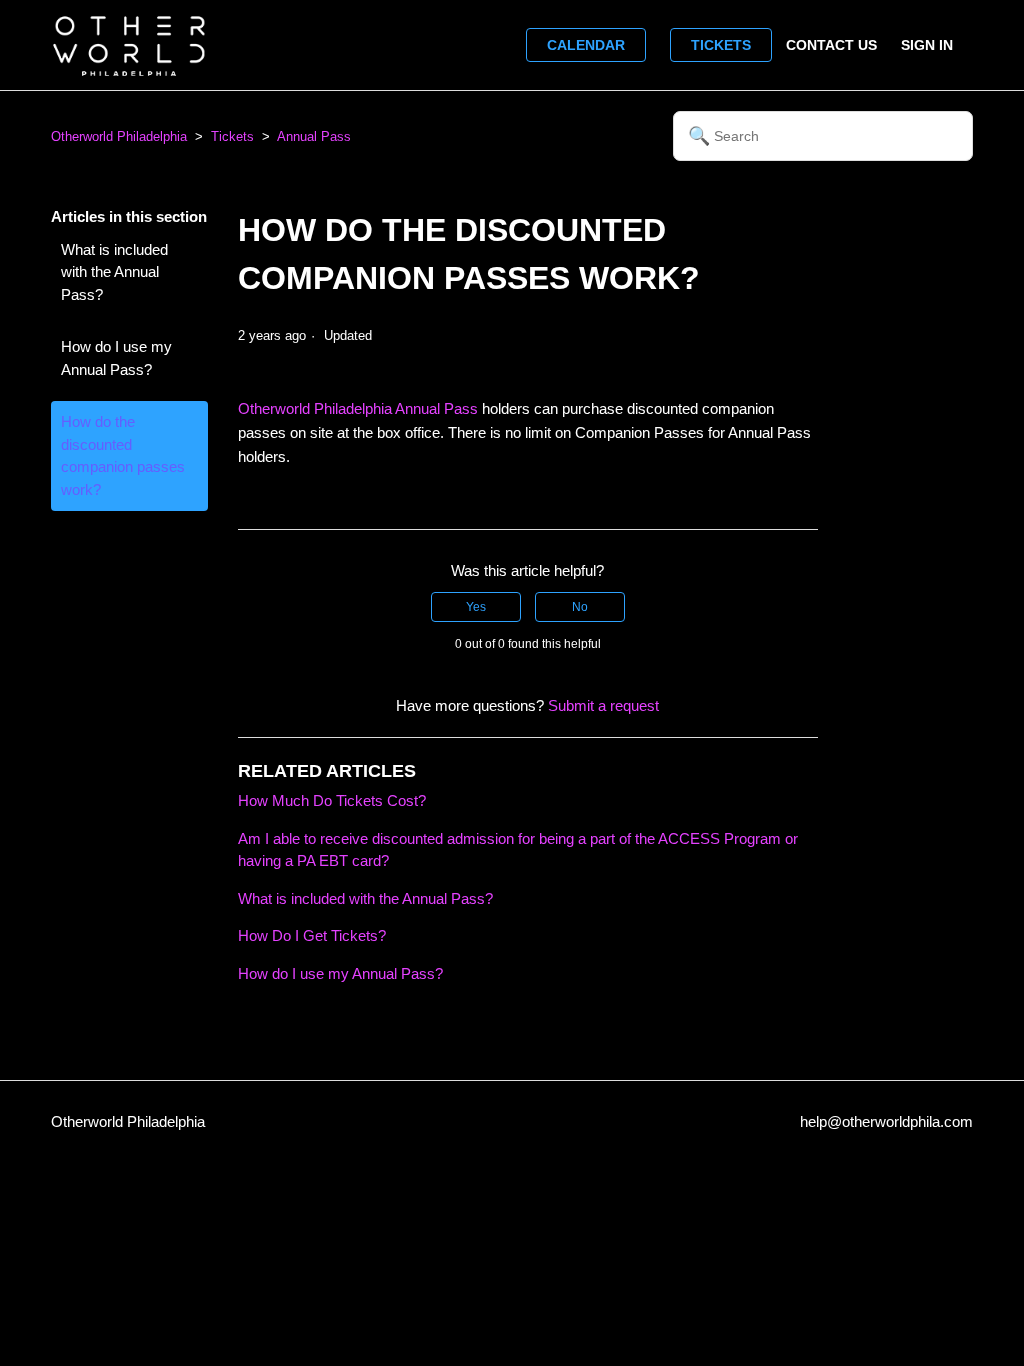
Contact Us (831, 45)
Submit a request (603, 705)
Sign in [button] (927, 45)
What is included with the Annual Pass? (114, 272)
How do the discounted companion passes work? (123, 455)
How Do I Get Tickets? (312, 935)
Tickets (721, 45)
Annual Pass (314, 136)
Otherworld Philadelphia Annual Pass (358, 408)
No (580, 607)
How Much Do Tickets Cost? (332, 800)
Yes (476, 607)
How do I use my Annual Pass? (116, 358)
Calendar (586, 45)
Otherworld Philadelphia (119, 136)
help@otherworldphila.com (886, 1121)
